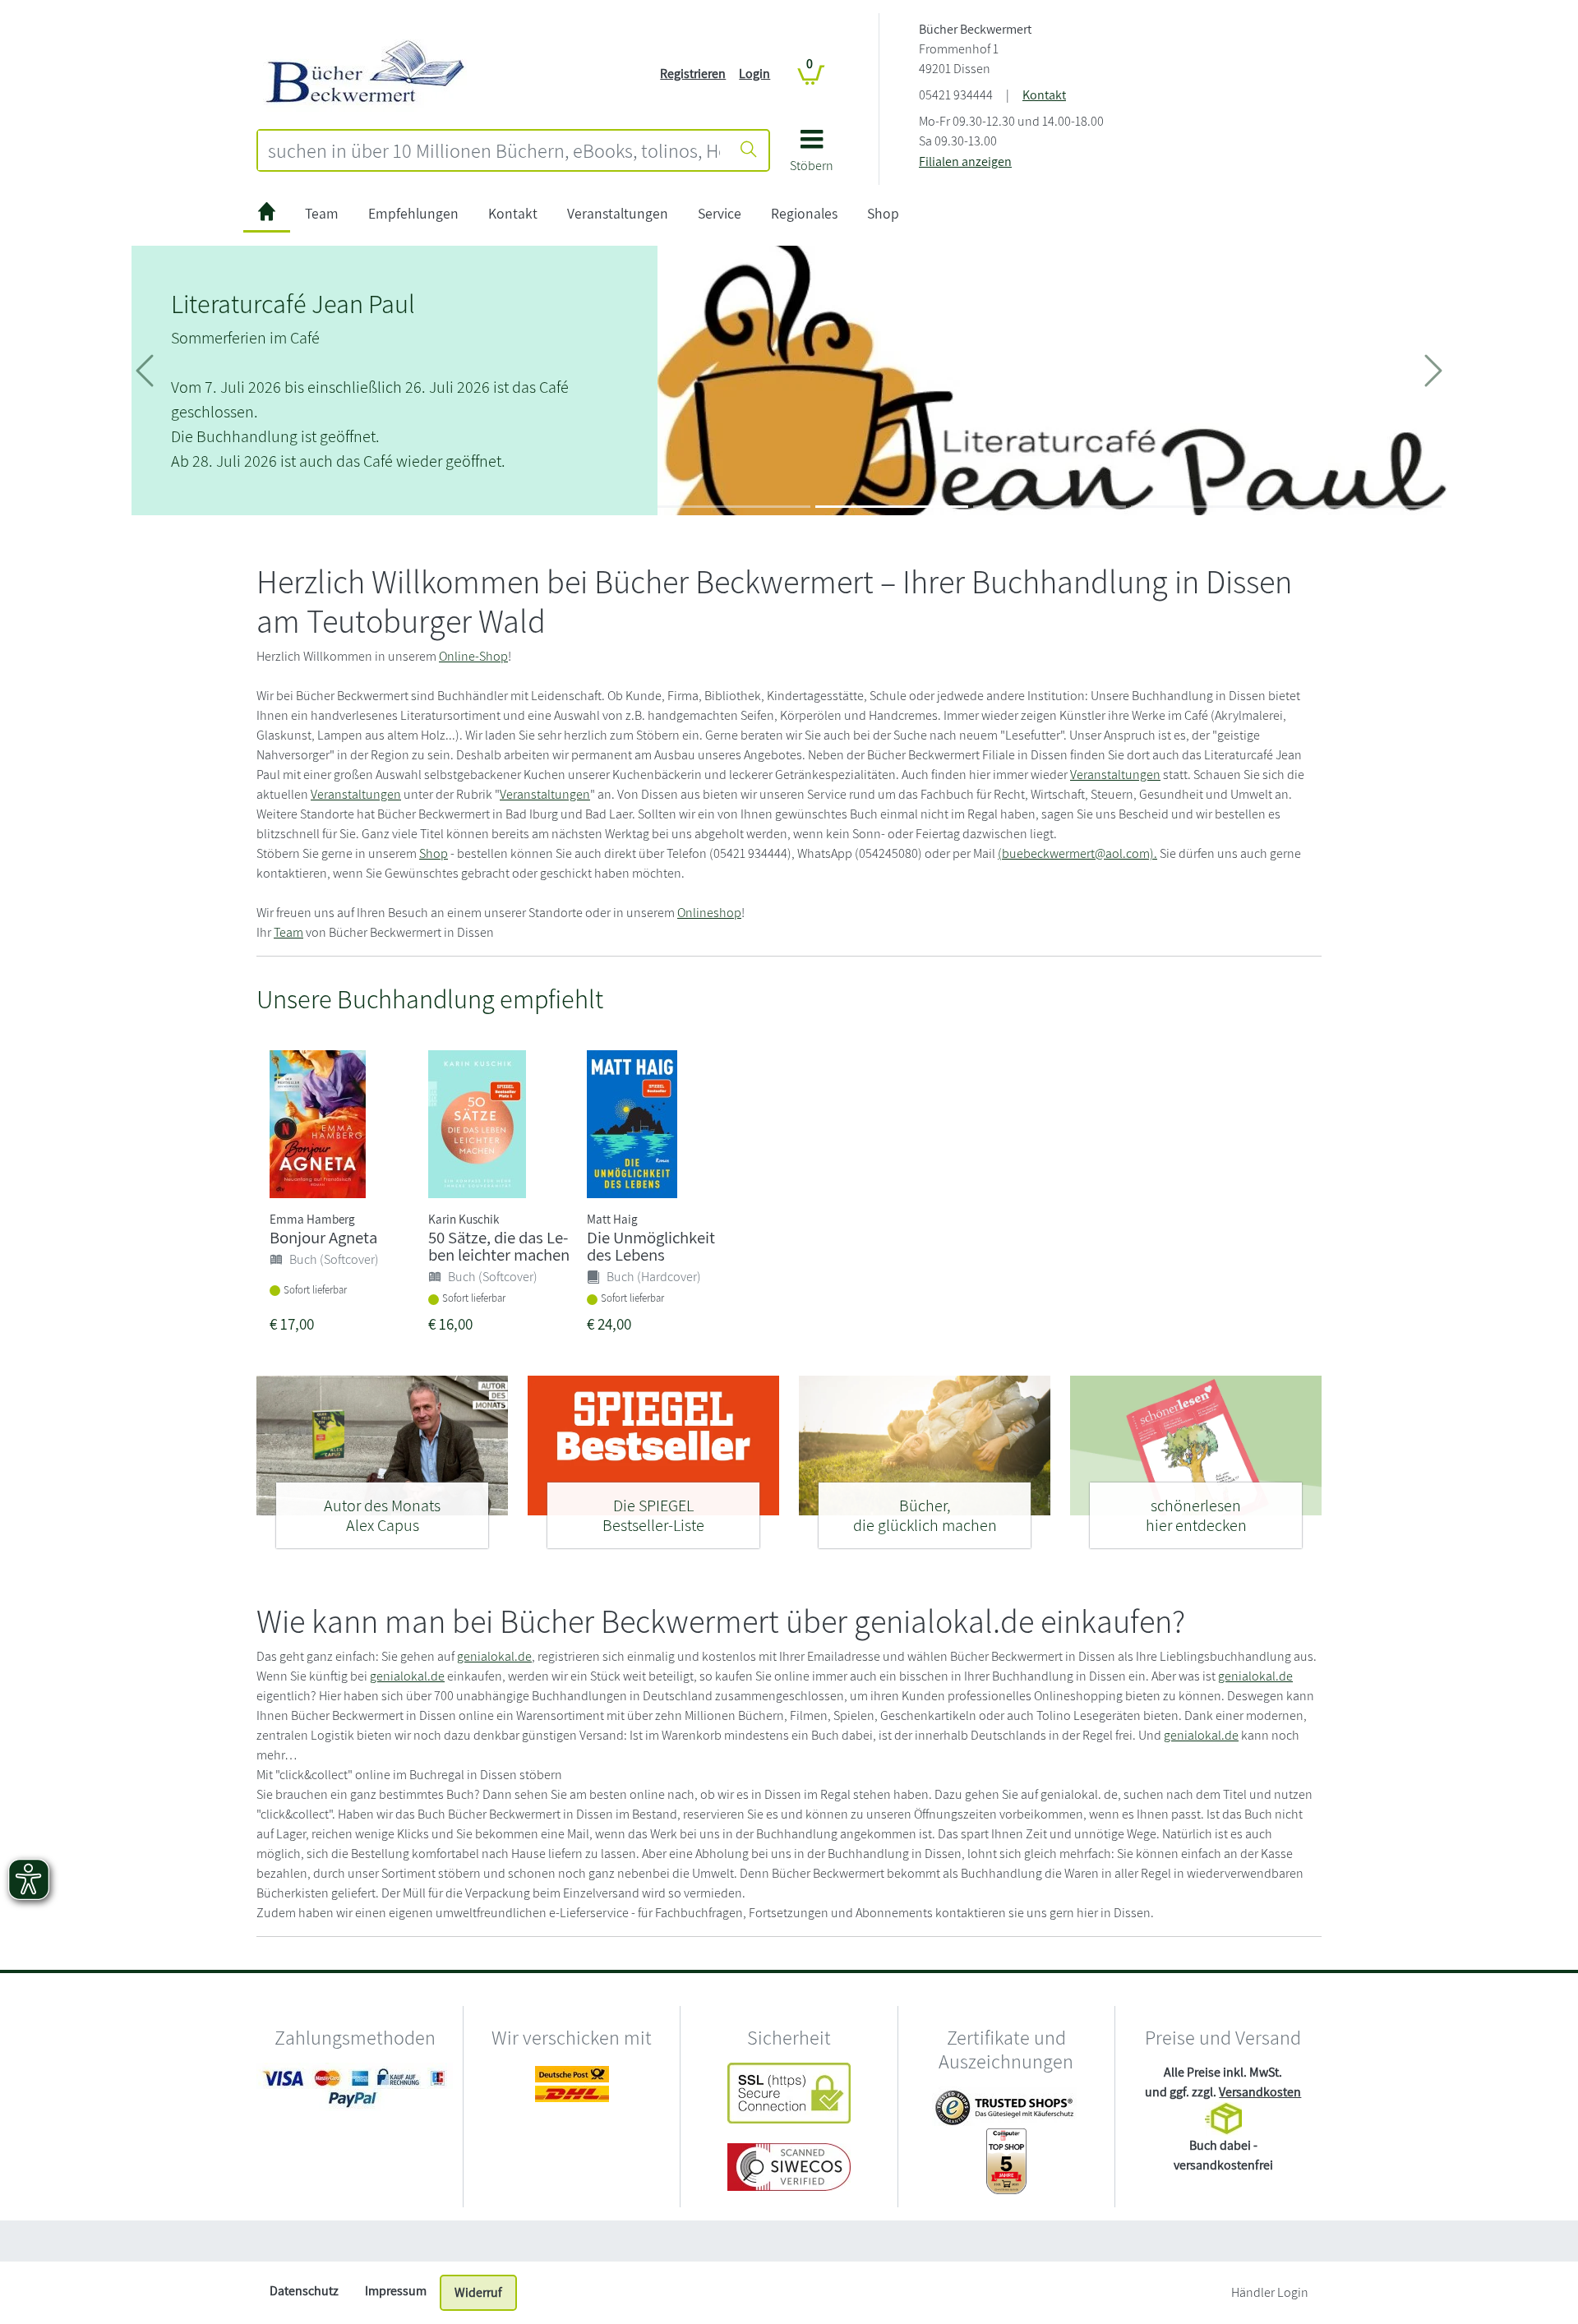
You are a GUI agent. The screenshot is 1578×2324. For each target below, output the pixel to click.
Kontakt (1044, 95)
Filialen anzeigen (965, 161)
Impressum (396, 2291)
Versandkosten (1260, 2092)
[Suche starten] (749, 150)
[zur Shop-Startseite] (366, 73)
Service (720, 213)
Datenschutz (304, 2291)
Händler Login (1270, 2292)
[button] (812, 157)
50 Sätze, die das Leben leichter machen (499, 1246)
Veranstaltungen (618, 213)
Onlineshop (709, 913)
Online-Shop (473, 656)
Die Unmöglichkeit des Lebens (651, 1246)
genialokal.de (494, 1656)
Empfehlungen (413, 213)
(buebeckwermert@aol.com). (1077, 853)
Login (754, 74)
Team (322, 213)
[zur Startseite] (267, 214)
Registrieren (693, 74)
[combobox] (494, 150)
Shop (883, 213)
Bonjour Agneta (323, 1237)
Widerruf (478, 2292)
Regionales (804, 213)
